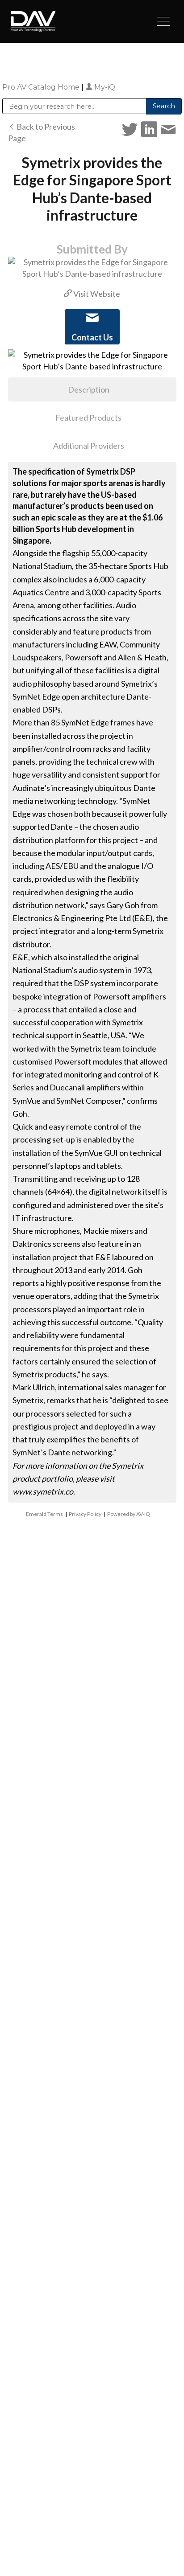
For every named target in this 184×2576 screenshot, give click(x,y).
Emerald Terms (44, 1514)
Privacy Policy (85, 1514)
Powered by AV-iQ (129, 1514)
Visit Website (96, 294)
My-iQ (104, 87)
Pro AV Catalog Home (42, 87)
